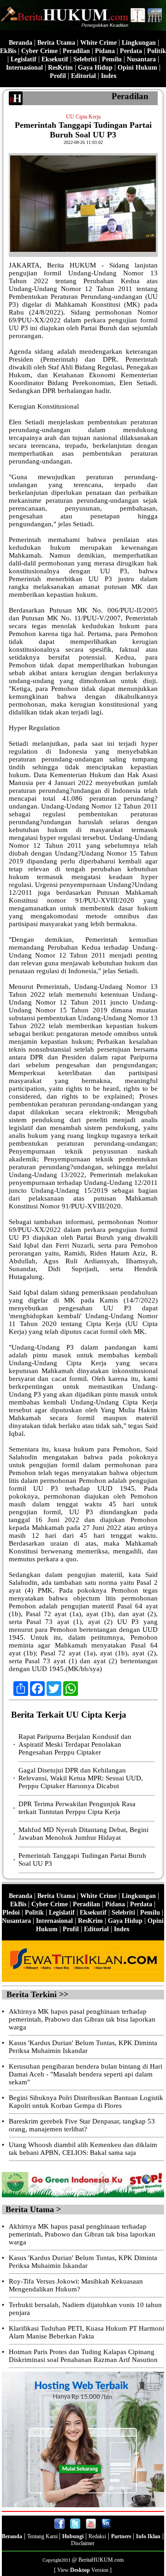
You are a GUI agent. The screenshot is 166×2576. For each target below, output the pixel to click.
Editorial (83, 76)
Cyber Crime (39, 51)
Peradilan (76, 51)
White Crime (98, 43)
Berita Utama (56, 43)
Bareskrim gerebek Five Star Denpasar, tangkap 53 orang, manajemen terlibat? (82, 2125)
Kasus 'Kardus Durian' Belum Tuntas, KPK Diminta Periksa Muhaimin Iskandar (83, 2047)
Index (109, 76)
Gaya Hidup (95, 68)
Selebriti (85, 59)
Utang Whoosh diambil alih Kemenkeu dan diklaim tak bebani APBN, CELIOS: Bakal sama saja (83, 2149)
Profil (58, 76)
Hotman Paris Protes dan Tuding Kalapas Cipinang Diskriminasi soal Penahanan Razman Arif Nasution (83, 2356)
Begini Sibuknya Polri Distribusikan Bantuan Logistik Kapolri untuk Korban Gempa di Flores (86, 2102)
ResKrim (60, 68)
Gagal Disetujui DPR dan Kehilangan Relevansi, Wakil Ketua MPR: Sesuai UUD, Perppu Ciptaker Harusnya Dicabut (81, 1778)
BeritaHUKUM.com (101, 2560)
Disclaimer (83, 2543)
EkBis (8, 51)
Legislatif (24, 59)
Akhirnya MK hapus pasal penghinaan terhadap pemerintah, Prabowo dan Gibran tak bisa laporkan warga (82, 2019)
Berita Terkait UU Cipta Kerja (69, 1715)
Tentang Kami (43, 2536)
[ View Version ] (83, 2570)
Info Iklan (148, 2536)
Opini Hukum (137, 68)
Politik (157, 51)
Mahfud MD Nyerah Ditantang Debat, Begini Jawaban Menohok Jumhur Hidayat (83, 1834)
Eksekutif (55, 59)
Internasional (24, 68)
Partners (122, 2536)
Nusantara (141, 59)
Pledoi (11, 1913)
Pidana (105, 51)
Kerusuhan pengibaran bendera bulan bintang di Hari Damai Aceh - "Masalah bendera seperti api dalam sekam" (86, 2074)
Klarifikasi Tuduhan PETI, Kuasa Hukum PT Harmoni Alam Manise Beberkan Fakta (86, 2332)
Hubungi (73, 2536)
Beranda (21, 43)
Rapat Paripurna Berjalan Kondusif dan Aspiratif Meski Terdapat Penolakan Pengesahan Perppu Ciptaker (75, 1744)
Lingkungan (139, 43)
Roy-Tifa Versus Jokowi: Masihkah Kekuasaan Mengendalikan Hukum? (76, 2285)
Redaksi (97, 2536)
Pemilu (112, 59)
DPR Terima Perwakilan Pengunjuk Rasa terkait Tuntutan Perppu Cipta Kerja (77, 1808)
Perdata (131, 51)
